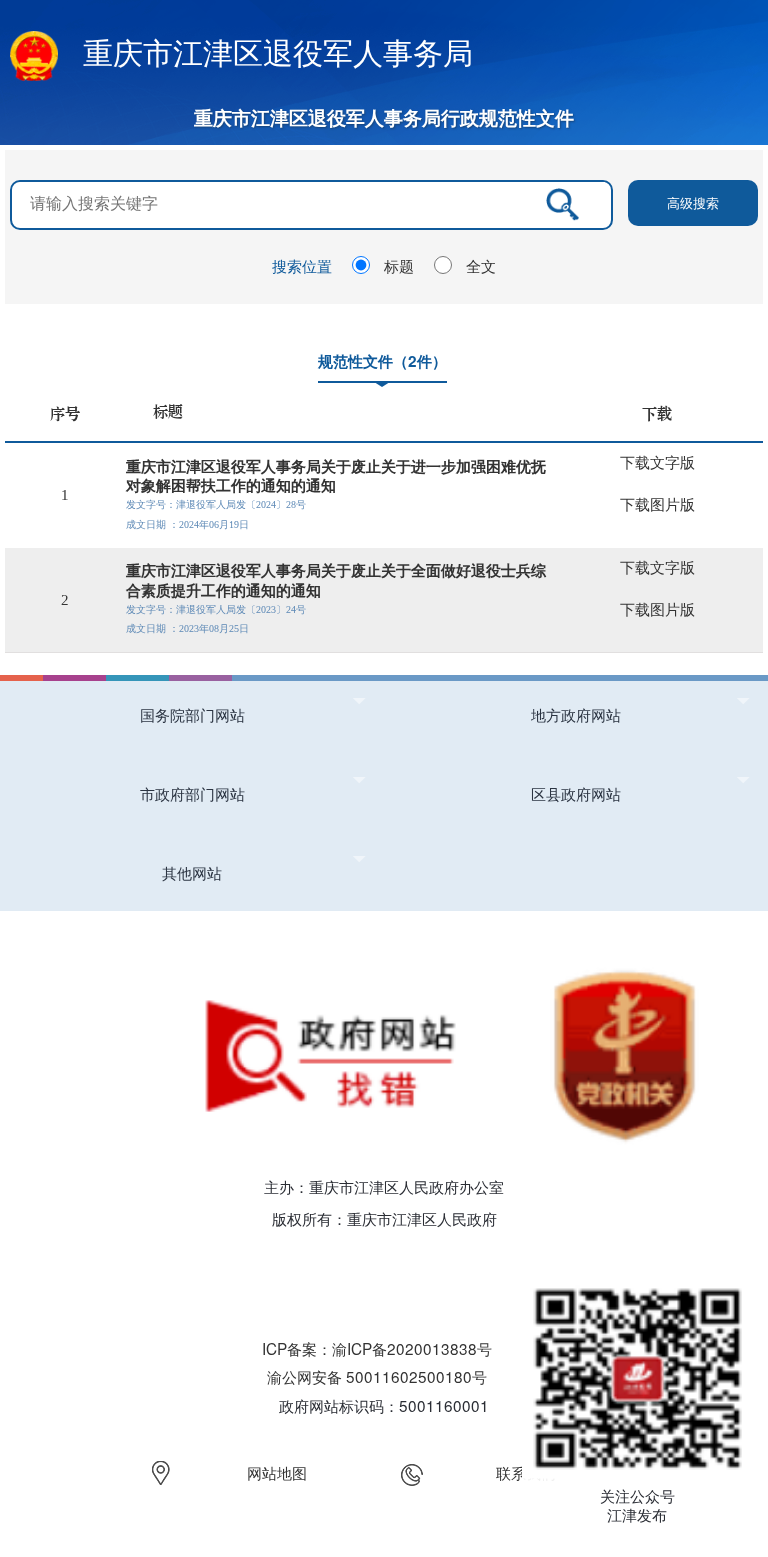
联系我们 (526, 1472)
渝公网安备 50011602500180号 (377, 1376)
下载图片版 (657, 504)
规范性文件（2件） (382, 361)
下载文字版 (657, 462)
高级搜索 (693, 202)
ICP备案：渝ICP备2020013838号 (377, 1348)
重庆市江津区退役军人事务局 (278, 51)
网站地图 (277, 1472)
